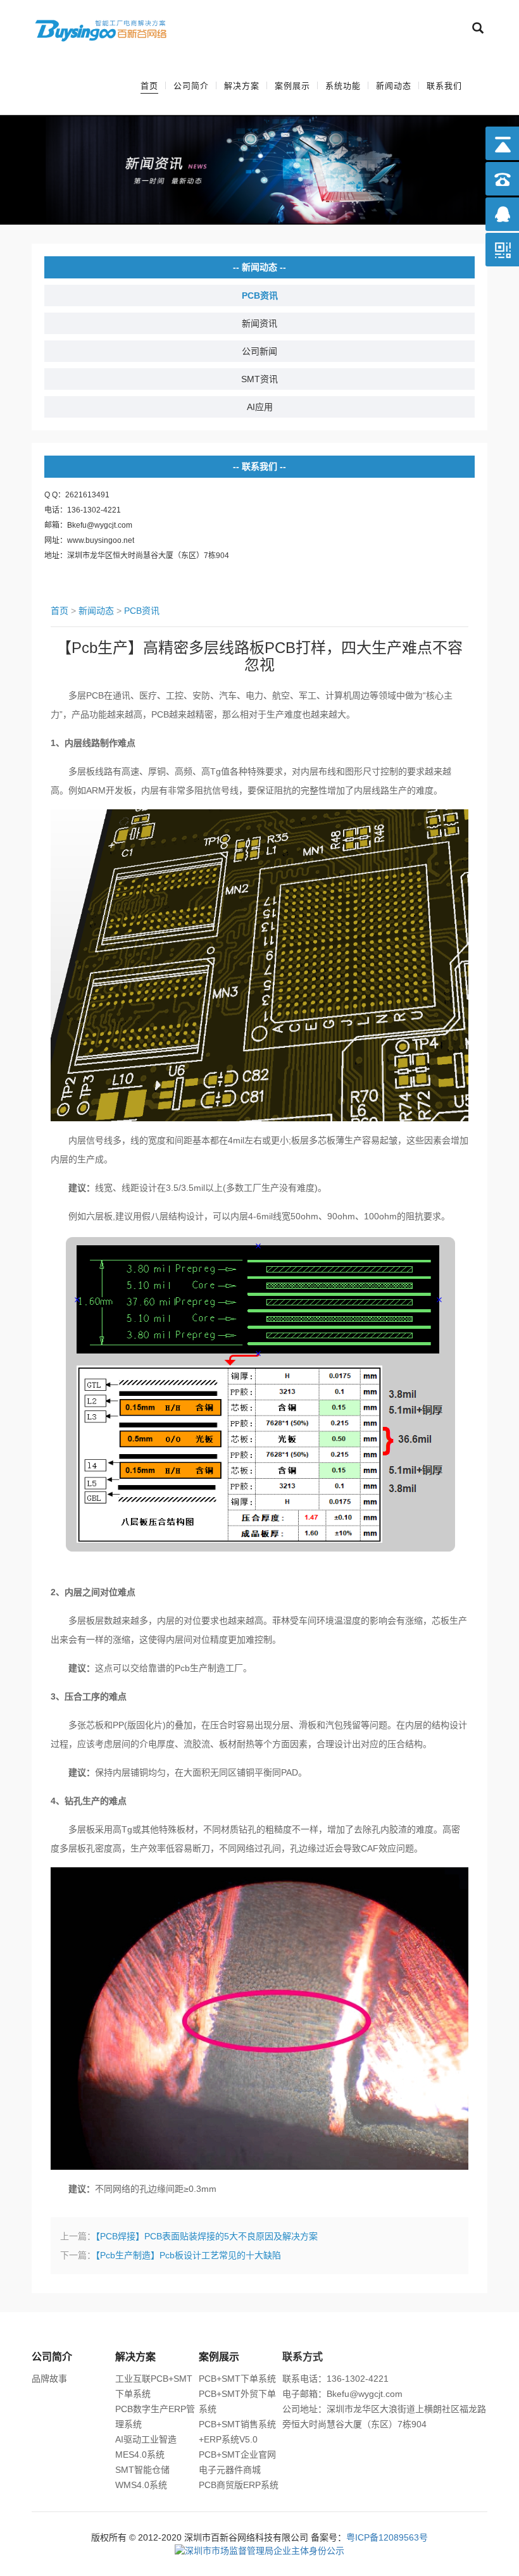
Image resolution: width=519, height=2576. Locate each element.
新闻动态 (394, 86)
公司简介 (191, 86)
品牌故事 (49, 2379)
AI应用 (260, 407)
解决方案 (242, 86)
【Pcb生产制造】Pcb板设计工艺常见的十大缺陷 (188, 2255)
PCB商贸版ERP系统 (239, 2485)
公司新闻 (259, 351)
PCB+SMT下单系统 (237, 2379)
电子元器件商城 (230, 2470)
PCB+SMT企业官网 (237, 2455)
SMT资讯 (259, 379)
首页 (149, 86)
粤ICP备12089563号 (387, 2537)
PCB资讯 (260, 296)
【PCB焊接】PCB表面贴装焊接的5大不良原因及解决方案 (207, 2236)
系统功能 (343, 86)
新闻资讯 (259, 323)
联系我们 (444, 86)
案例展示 (292, 86)
